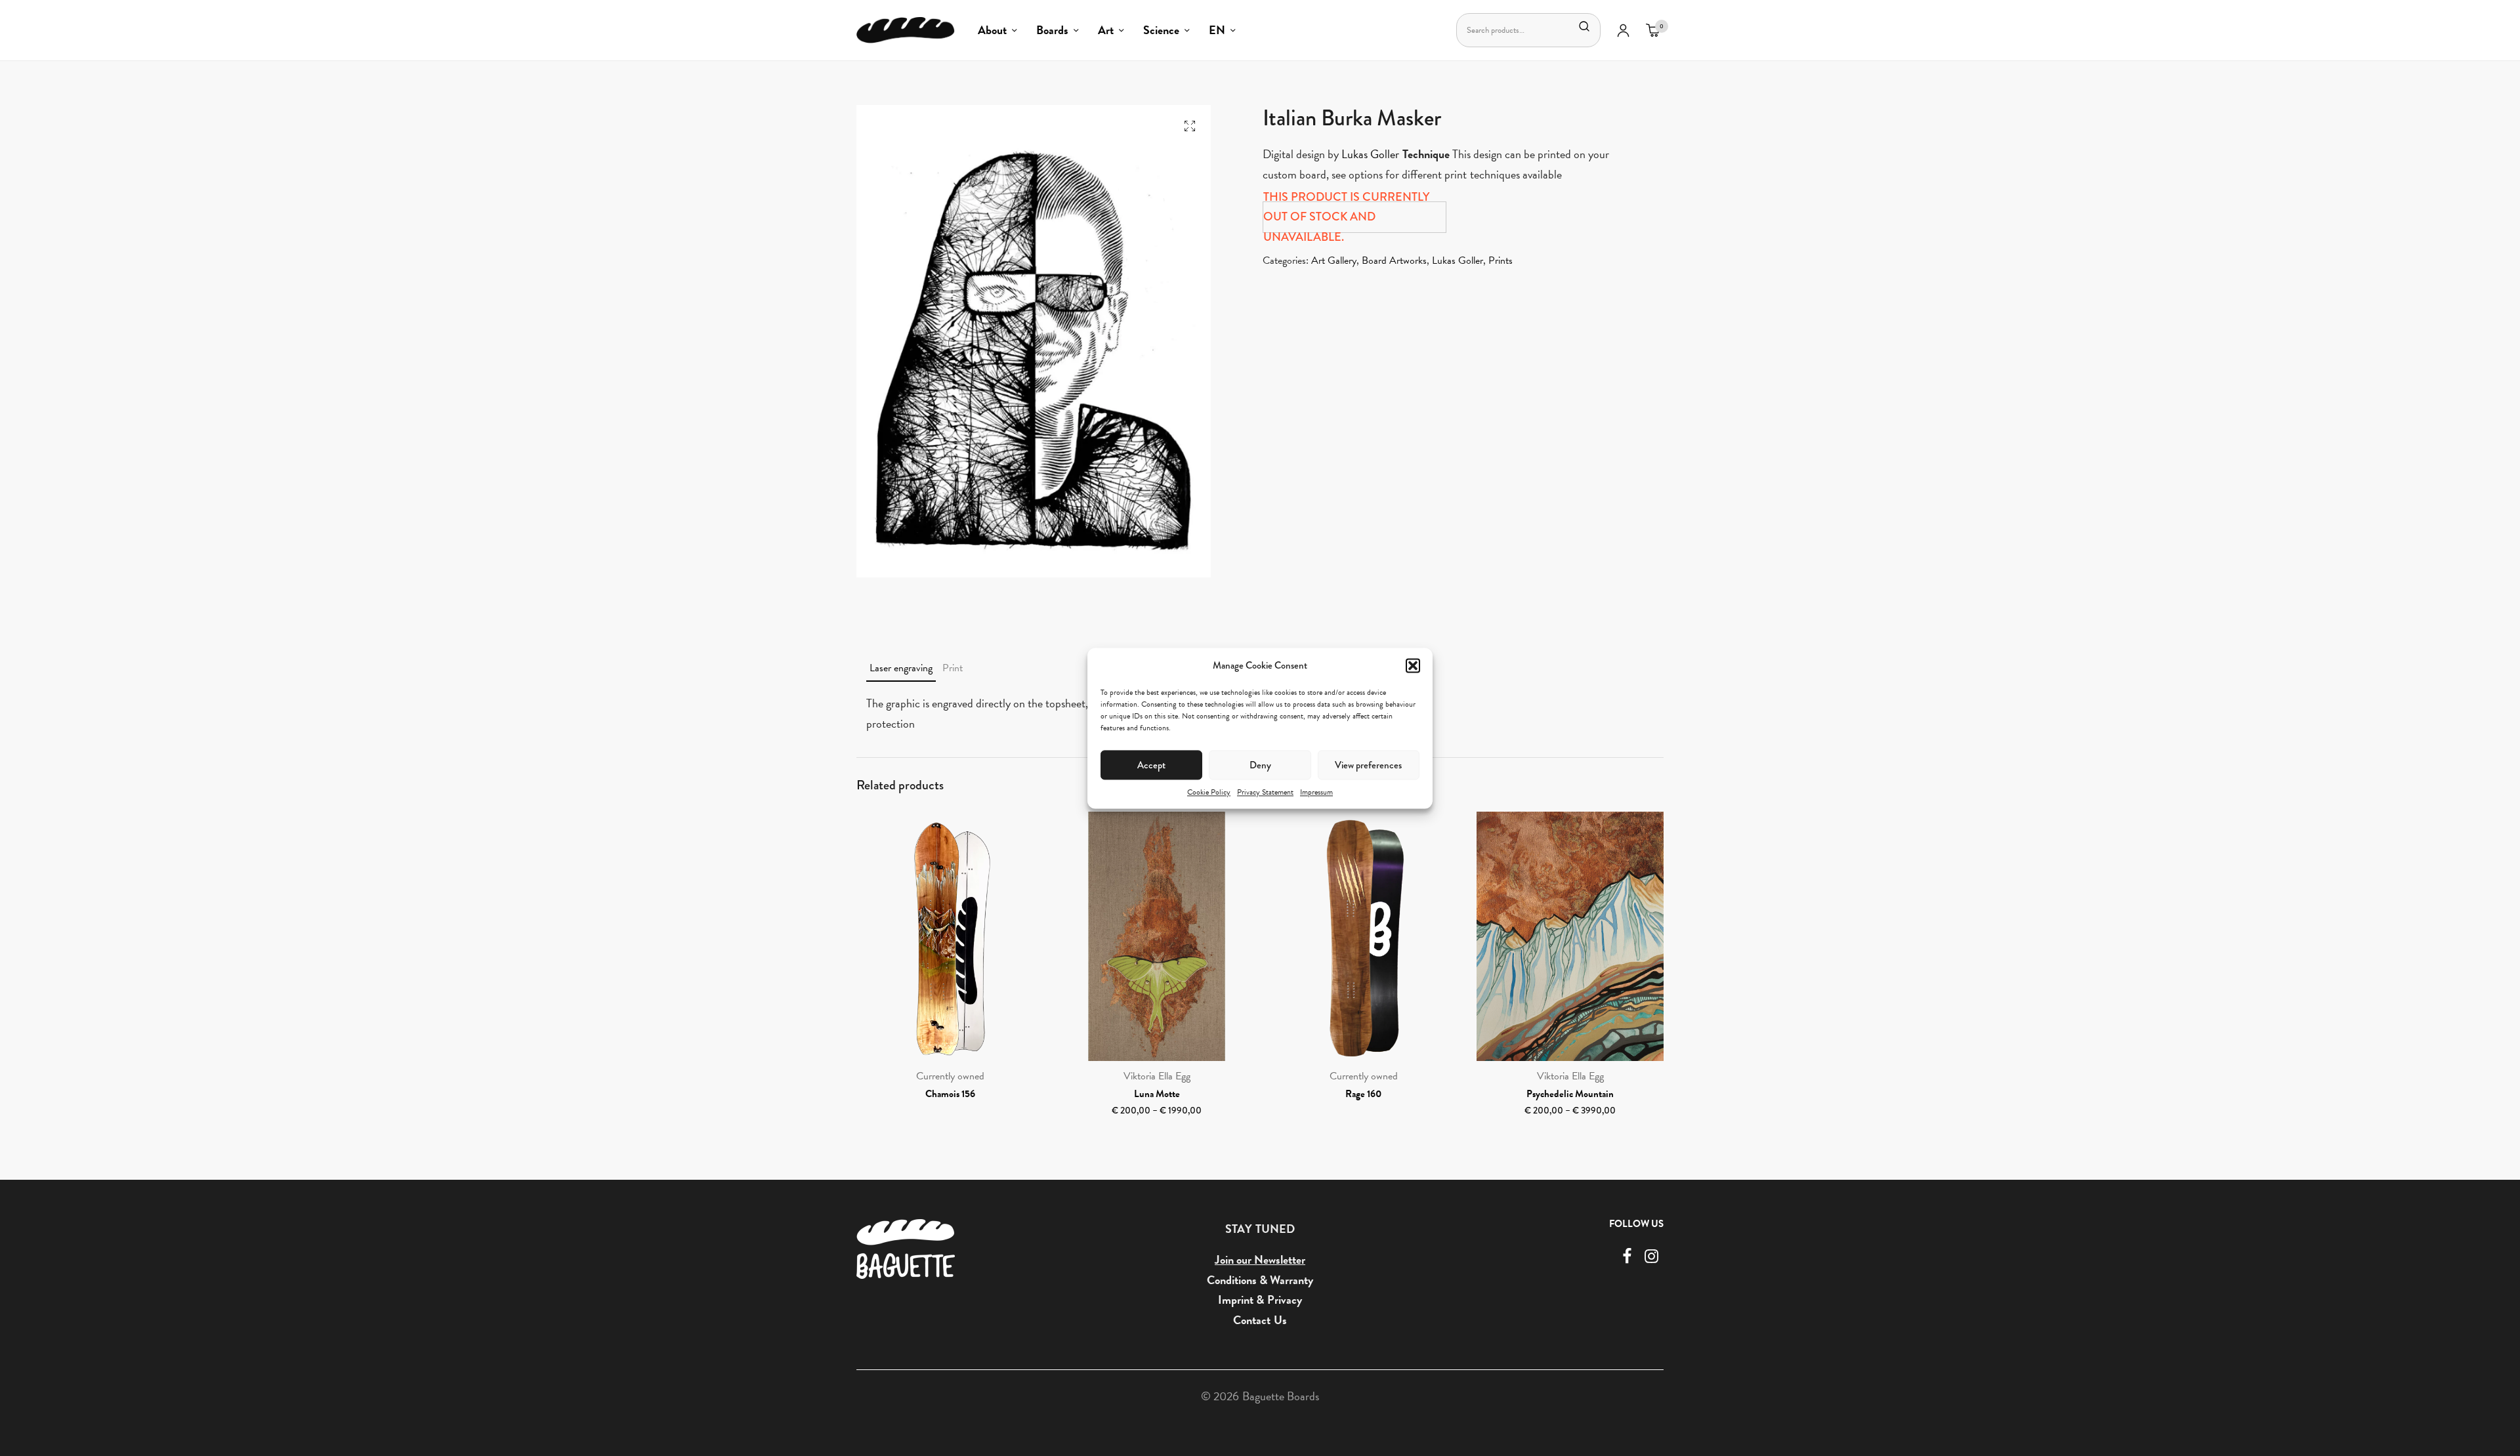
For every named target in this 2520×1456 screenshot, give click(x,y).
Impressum (1316, 792)
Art (1106, 30)
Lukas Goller (1370, 154)
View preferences (1368, 764)
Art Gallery (1334, 260)
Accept (1151, 764)
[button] (1413, 665)
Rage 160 (1363, 1094)
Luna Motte (1157, 1094)
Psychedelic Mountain (1570, 1094)
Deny (1260, 764)
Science (1161, 30)
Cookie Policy (1209, 792)
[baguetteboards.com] (906, 30)
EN (1217, 30)
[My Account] (1623, 30)
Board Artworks (1394, 260)
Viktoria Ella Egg (1157, 1076)
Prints (1501, 260)
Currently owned (950, 1076)
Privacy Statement (1265, 792)
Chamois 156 (950, 1094)
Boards (1052, 30)
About (992, 30)
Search (1584, 26)
